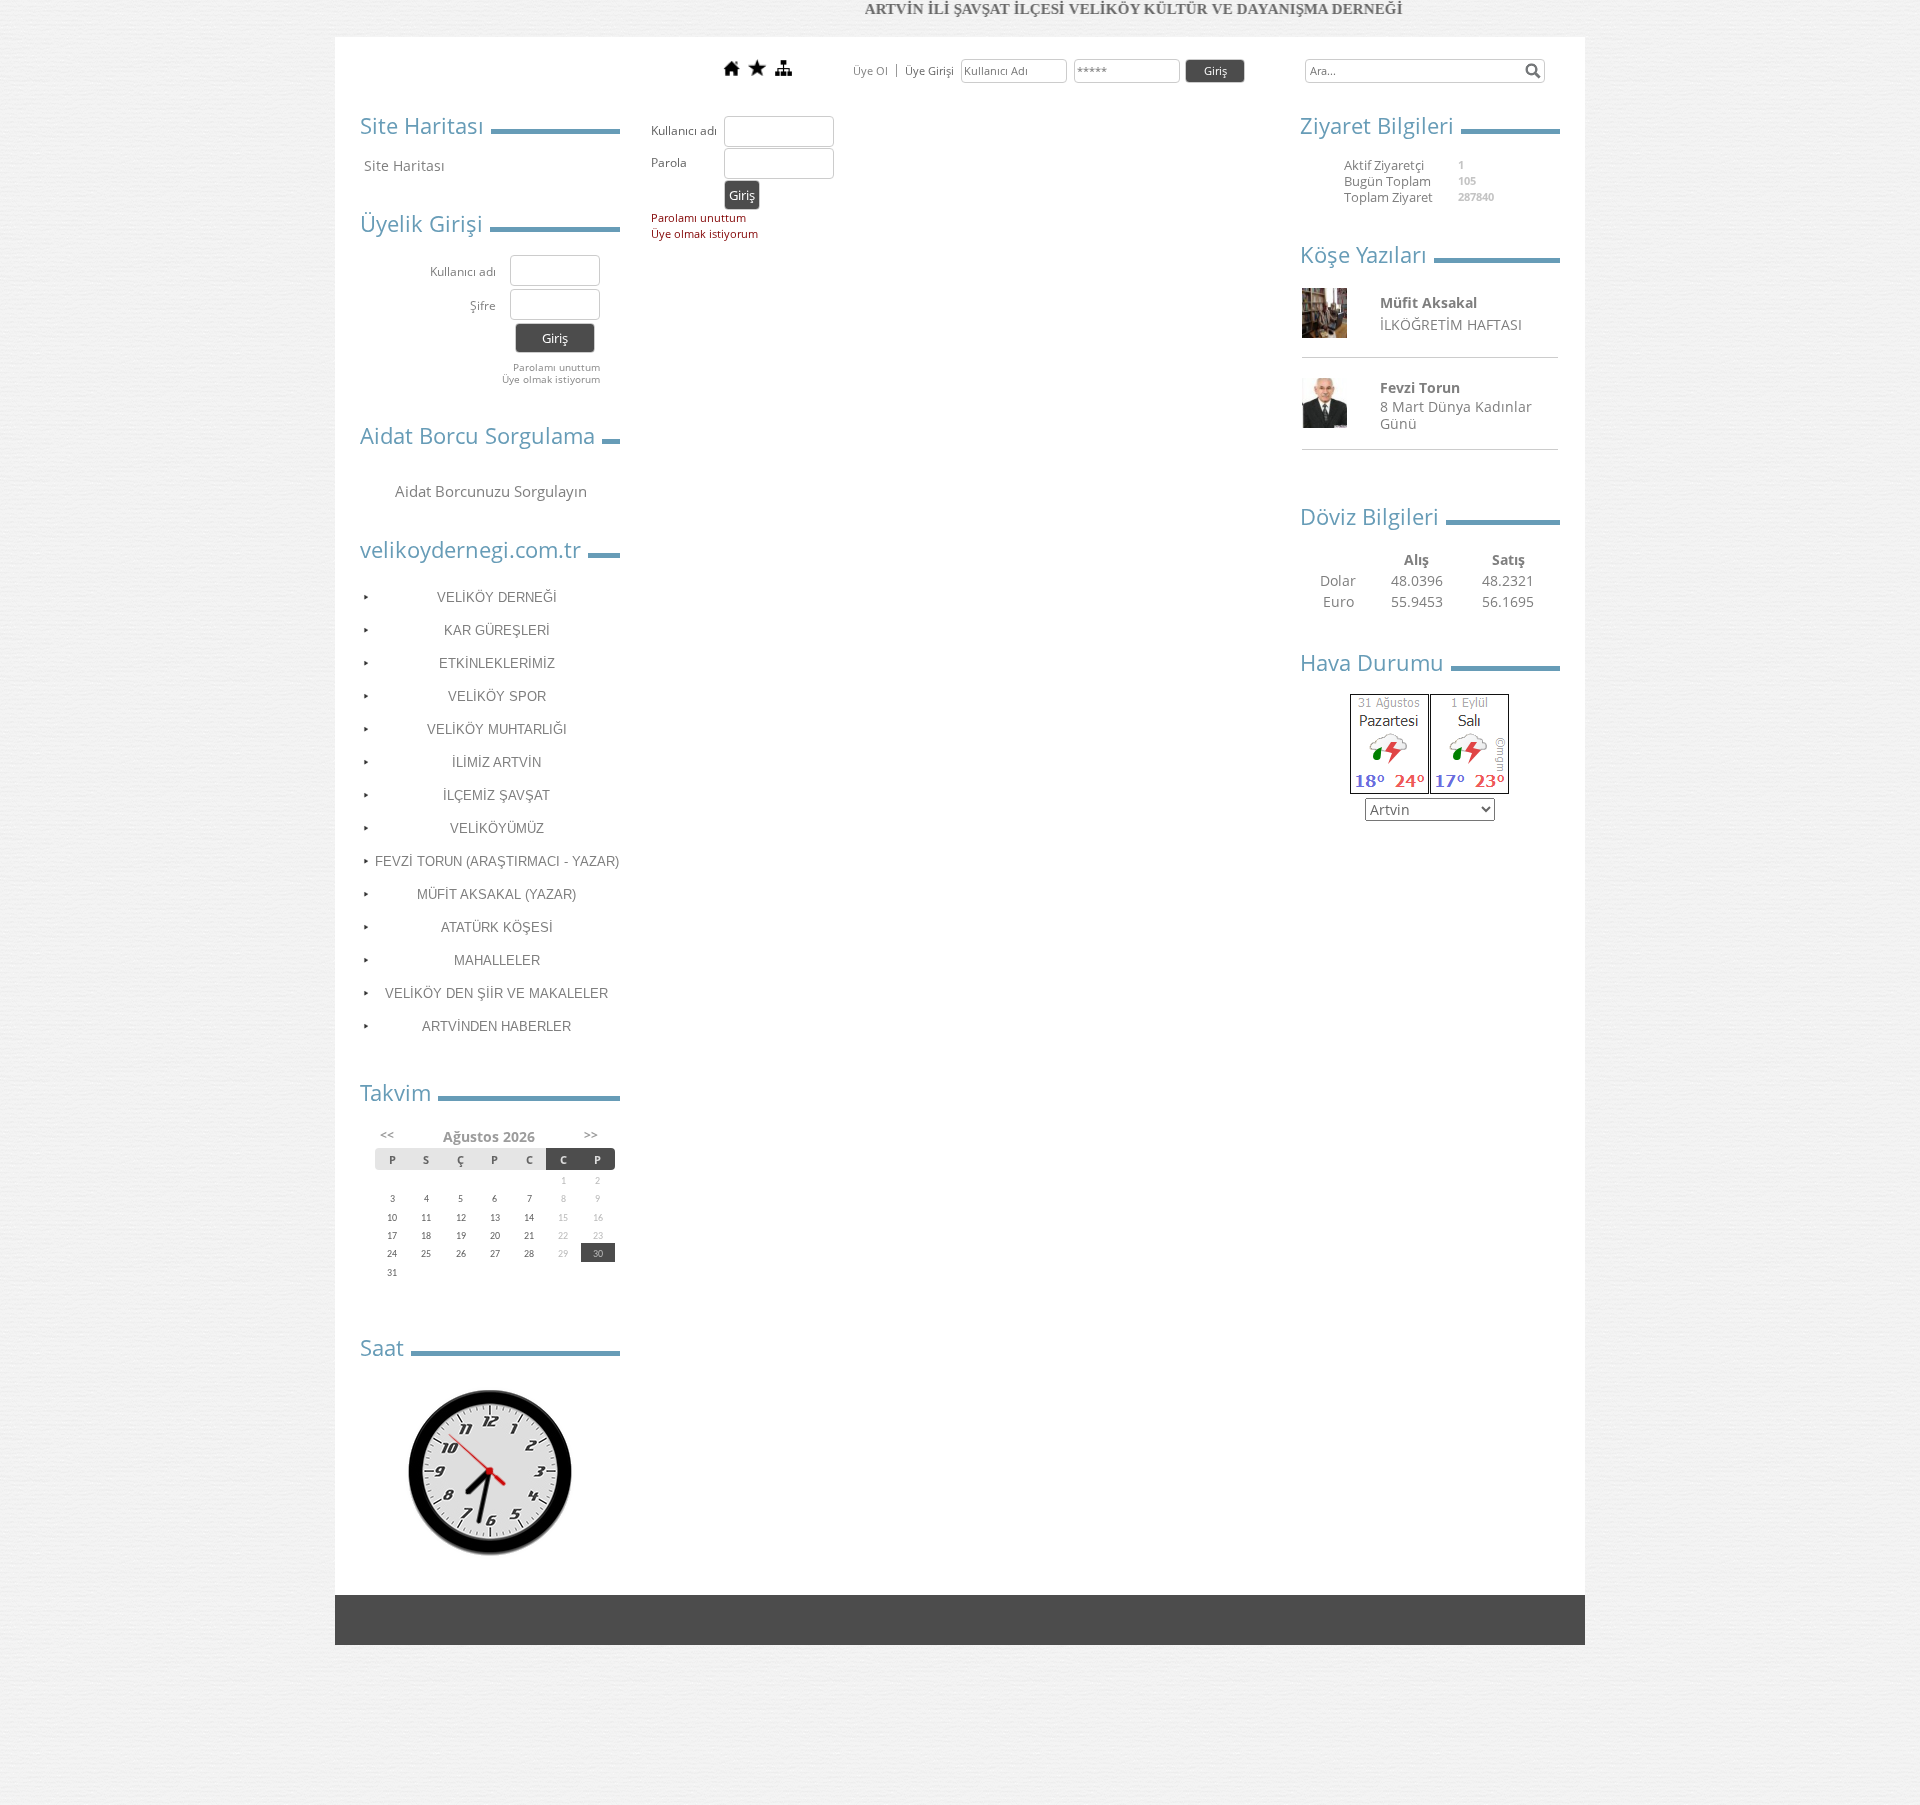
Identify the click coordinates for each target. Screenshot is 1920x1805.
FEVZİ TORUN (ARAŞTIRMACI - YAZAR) (497, 861)
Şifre (483, 306)
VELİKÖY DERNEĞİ (497, 597)
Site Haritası (404, 165)
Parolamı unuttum (556, 367)
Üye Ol (870, 70)
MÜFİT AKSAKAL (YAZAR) (496, 894)
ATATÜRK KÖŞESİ (497, 927)
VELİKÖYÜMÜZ (497, 828)
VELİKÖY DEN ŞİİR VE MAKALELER (496, 993)
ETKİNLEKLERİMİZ (497, 663)
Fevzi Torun (1420, 387)
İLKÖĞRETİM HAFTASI (1451, 324)
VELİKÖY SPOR (497, 696)
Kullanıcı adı (463, 272)
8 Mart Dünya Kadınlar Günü (1456, 415)
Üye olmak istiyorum (551, 379)
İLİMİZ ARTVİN (496, 762)
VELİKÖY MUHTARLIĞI (497, 729)
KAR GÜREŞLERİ (497, 630)
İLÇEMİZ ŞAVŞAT (496, 795)
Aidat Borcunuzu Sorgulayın (491, 491)
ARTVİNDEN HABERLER (496, 1026)
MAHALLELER (497, 960)
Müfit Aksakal (1428, 302)
